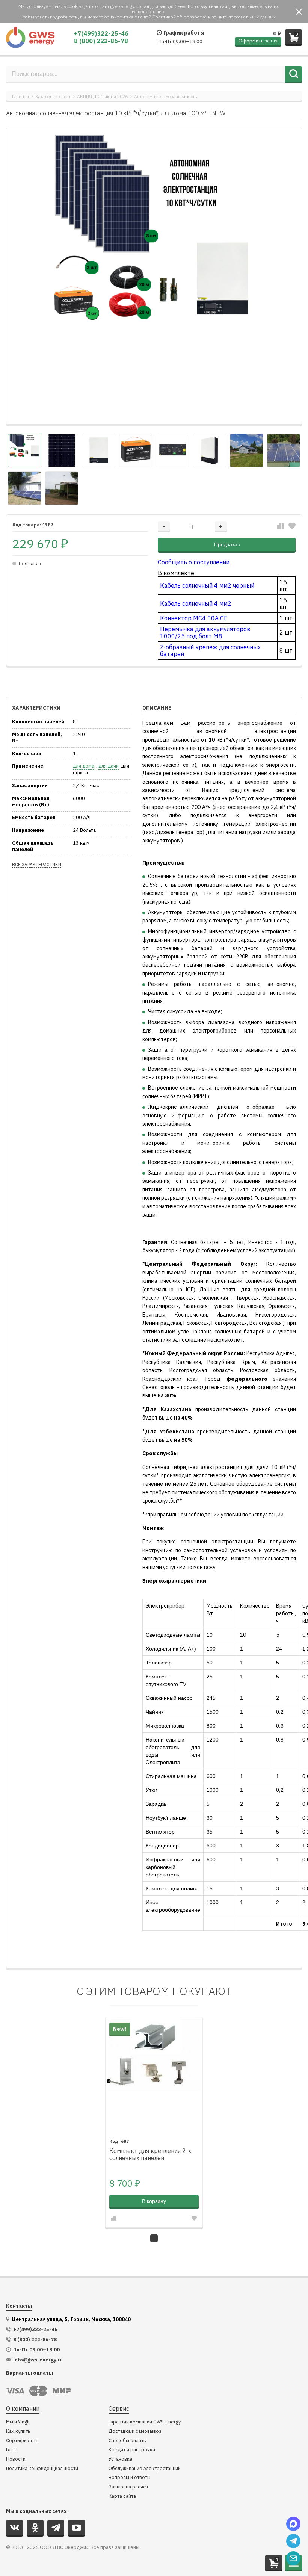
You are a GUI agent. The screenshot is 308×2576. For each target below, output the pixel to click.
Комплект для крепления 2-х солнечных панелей (150, 2154)
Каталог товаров (53, 96)
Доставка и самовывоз (135, 2432)
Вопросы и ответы (130, 2478)
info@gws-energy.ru (38, 2360)
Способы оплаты (128, 2441)
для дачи (109, 766)
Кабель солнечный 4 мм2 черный (207, 585)
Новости (16, 2459)
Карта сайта (122, 2497)
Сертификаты (22, 2441)
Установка (120, 2459)
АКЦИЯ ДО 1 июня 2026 (102, 96)
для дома (84, 766)
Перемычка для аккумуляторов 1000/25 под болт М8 (205, 632)
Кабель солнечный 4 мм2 (196, 603)
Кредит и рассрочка (132, 2450)
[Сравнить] (280, 526)
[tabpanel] (154, 2122)
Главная (20, 96)
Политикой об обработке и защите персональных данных (214, 17)
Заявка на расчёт (128, 2487)
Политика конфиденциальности (42, 2469)
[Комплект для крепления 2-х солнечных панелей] (154, 2076)
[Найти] (294, 74)
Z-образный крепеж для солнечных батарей (210, 650)
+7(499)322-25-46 (101, 33)
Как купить (18, 2432)
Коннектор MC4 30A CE (194, 618)
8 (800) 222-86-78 (101, 41)
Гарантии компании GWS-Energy (145, 2422)
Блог (11, 2450)
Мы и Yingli (18, 2422)
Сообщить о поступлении (194, 562)
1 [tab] (154, 2238)
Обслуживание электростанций (145, 2469)
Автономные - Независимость (165, 96)
